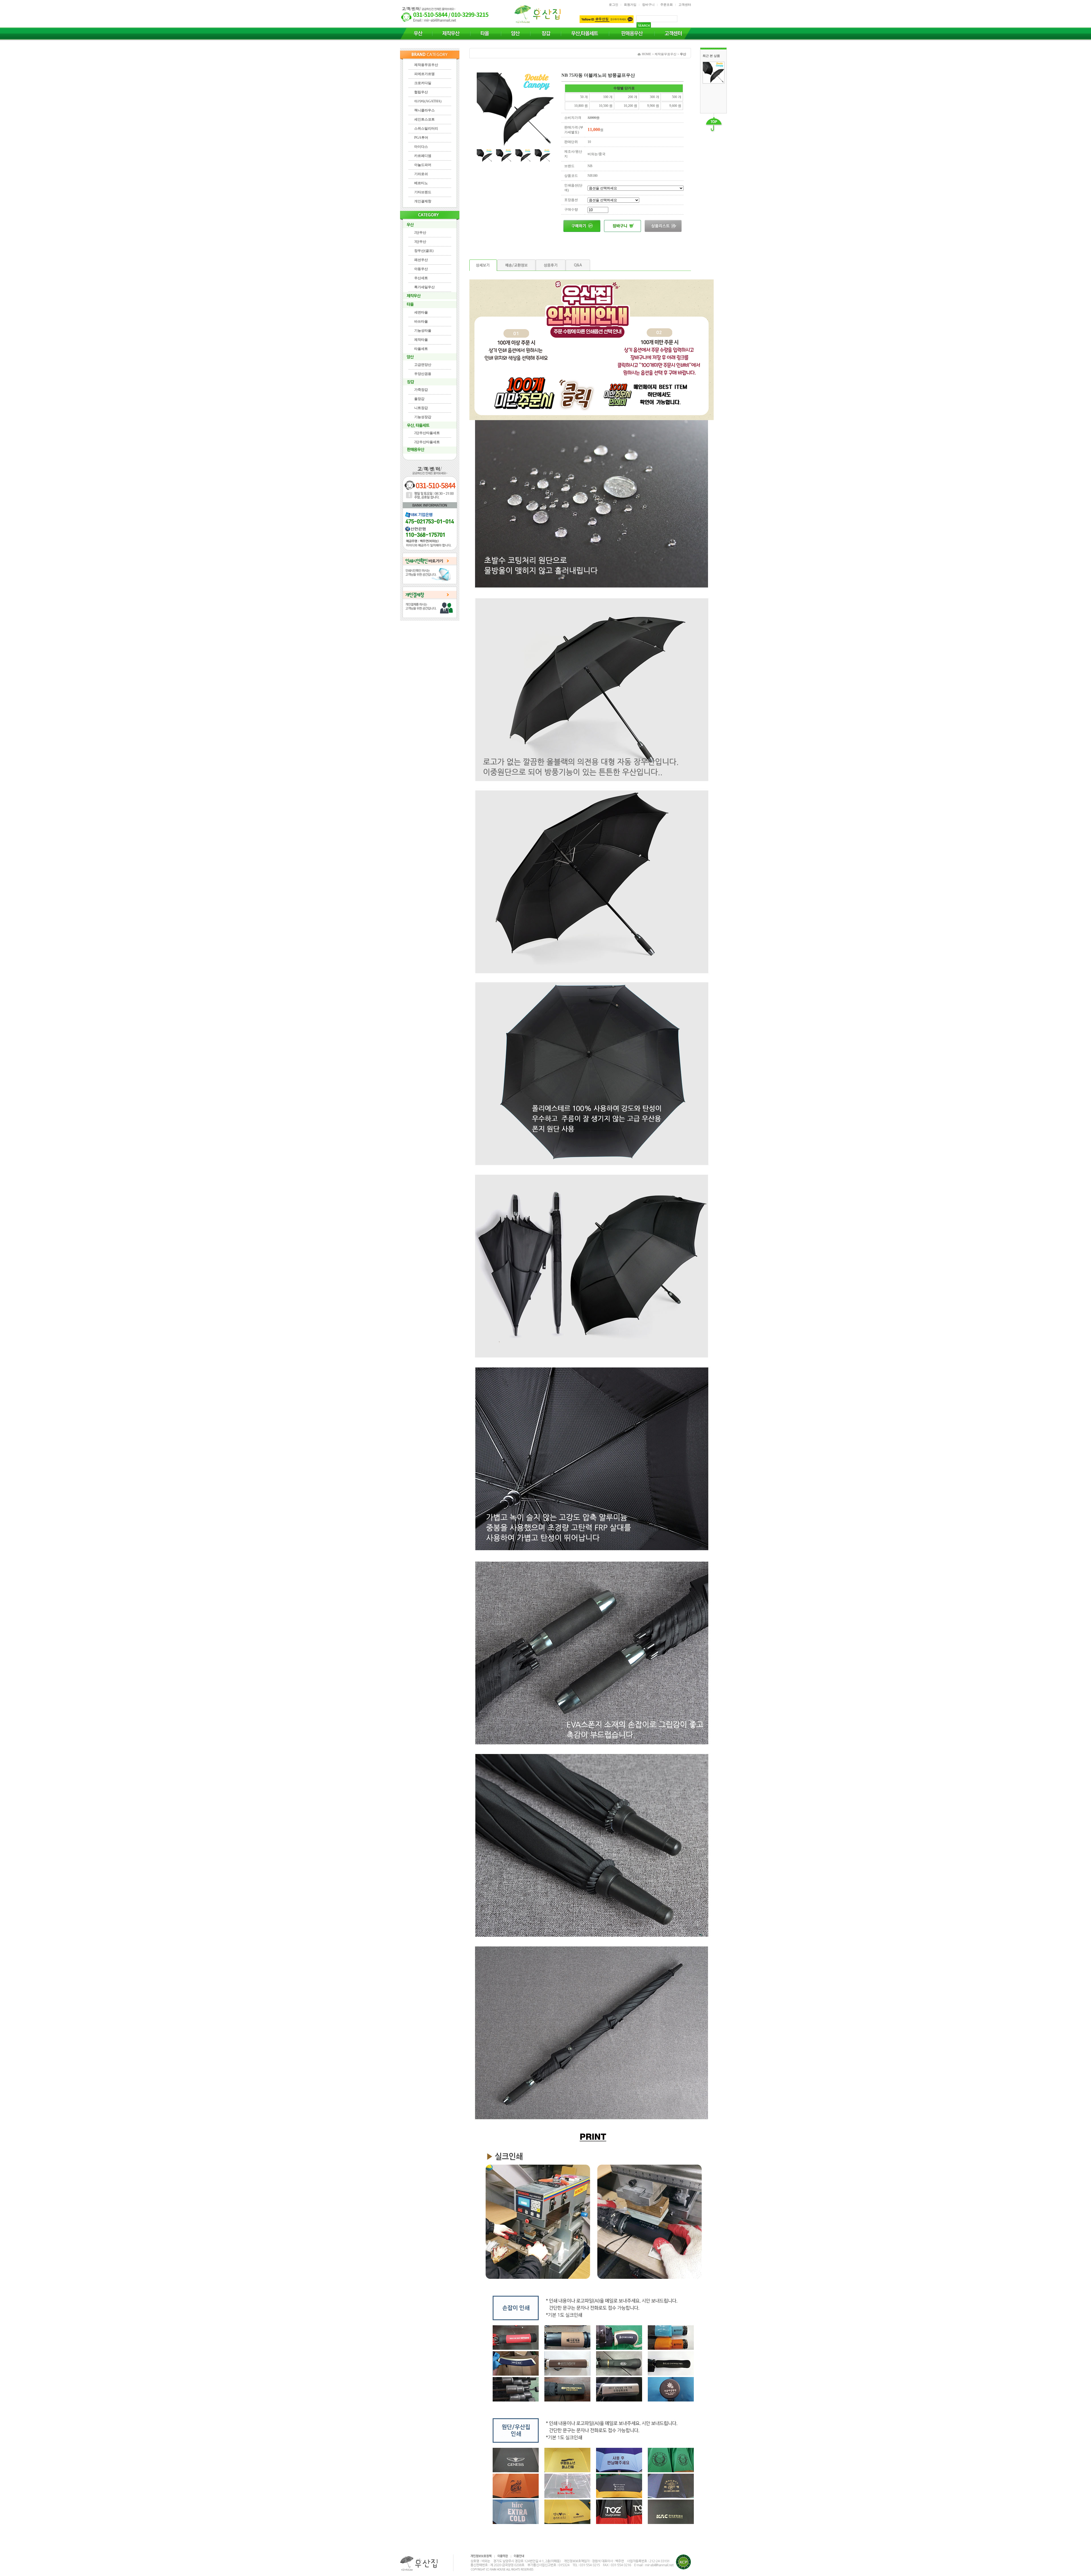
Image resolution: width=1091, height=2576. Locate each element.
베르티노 (421, 183)
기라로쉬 (421, 174)
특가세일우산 (424, 287)
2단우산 (420, 233)
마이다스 (421, 147)
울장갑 (419, 399)
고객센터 (685, 5)
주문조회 (667, 5)
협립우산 (421, 92)
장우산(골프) (424, 251)
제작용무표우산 (426, 65)
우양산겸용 (423, 374)
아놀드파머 (423, 165)
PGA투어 (421, 138)
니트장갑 (421, 408)
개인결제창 (423, 201)
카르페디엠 (423, 156)
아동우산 (421, 269)
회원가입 (630, 5)
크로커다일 (423, 83)
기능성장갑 (423, 417)
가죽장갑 (421, 390)
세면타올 (421, 312)
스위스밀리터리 (426, 128)
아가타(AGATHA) (428, 101)
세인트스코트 (424, 119)
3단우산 (420, 242)
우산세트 (421, 278)
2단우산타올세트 (427, 433)
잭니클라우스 (424, 110)
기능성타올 (423, 331)
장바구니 (648, 5)
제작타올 (421, 340)
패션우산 (421, 260)
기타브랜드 (423, 192)
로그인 (614, 5)
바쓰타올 (421, 321)
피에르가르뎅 (424, 74)
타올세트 (421, 349)
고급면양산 (423, 365)
